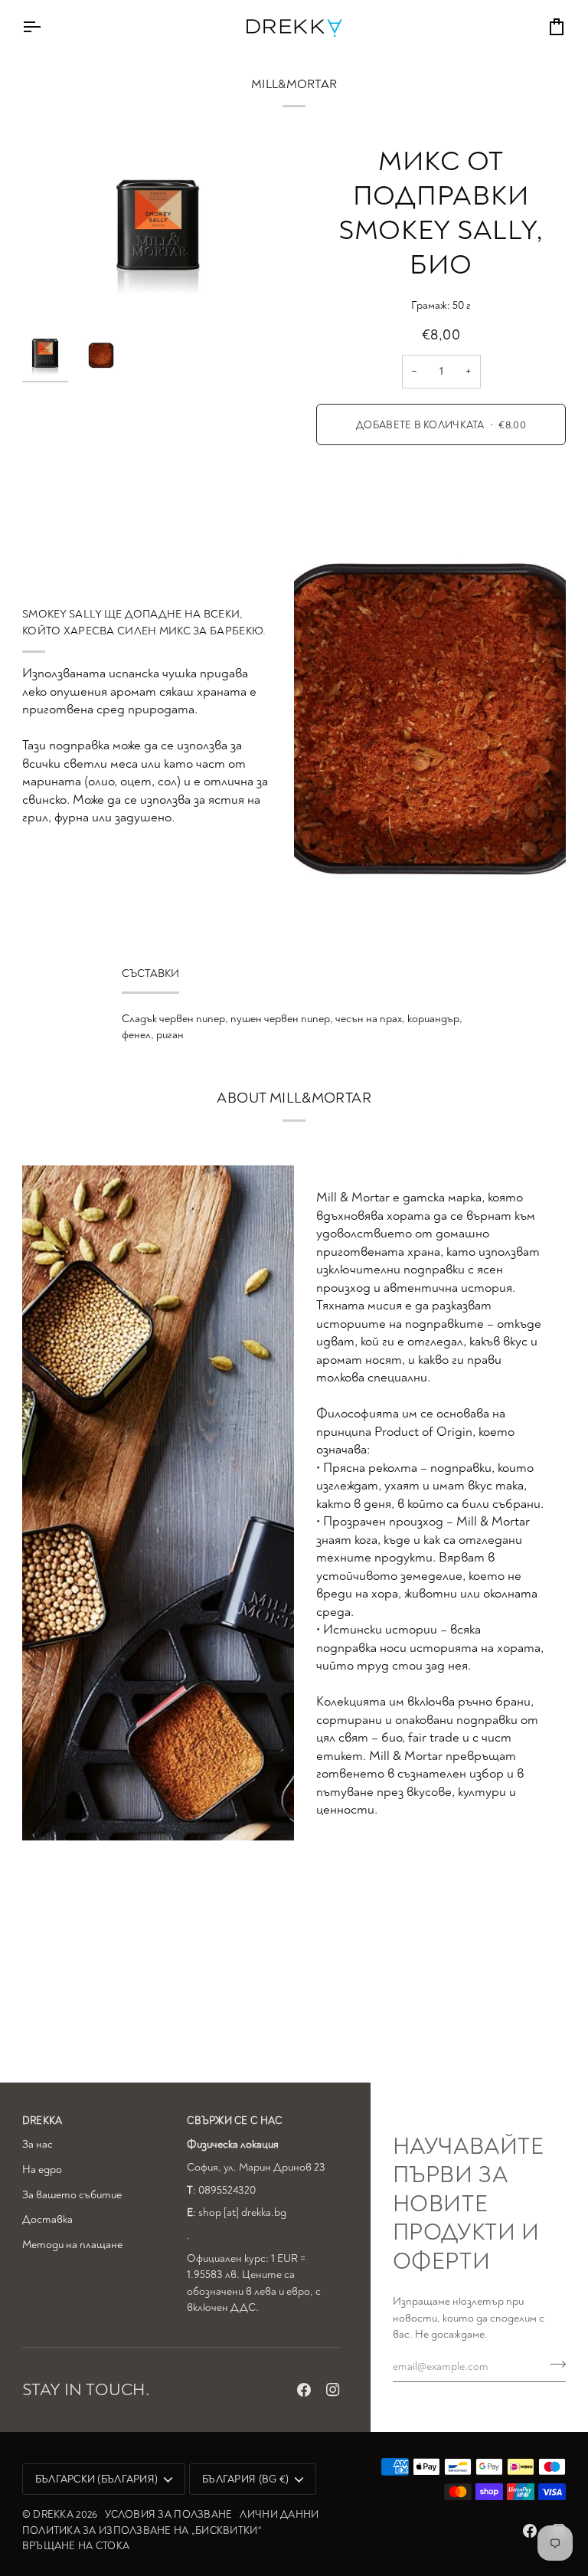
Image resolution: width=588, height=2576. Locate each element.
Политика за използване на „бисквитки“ (142, 2530)
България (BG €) (245, 2479)
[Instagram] (333, 2390)
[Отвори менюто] (45, 26)
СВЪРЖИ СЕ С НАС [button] (234, 2120)
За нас (38, 2144)
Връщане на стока (76, 2546)
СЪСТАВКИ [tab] (150, 973)
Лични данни (279, 2514)
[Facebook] (304, 2390)
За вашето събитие (72, 2195)
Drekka (53, 2514)
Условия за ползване (168, 2514)
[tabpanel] (294, 1027)
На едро (42, 2170)
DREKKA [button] (42, 2120)
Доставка (47, 2219)
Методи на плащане (72, 2245)
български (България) (96, 2479)
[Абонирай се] (553, 2365)
